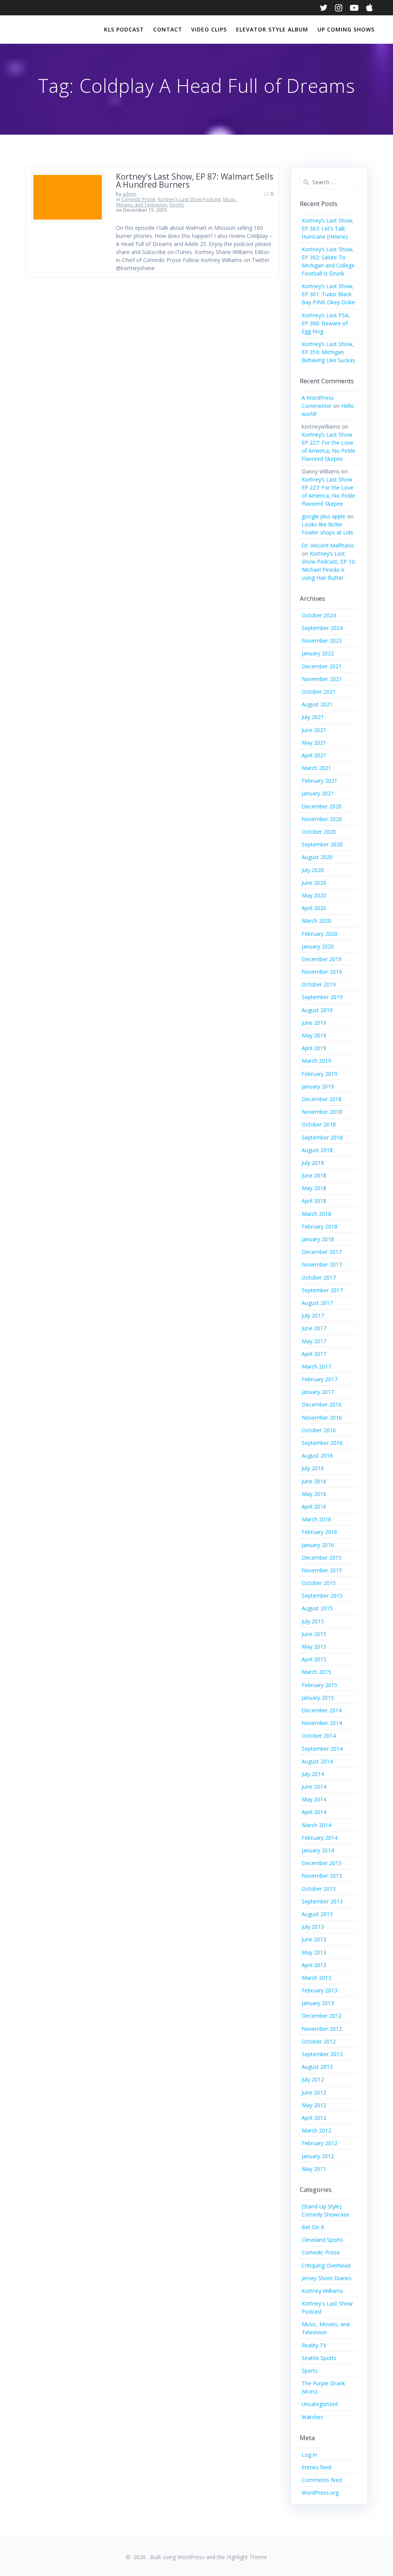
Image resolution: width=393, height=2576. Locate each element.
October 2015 (319, 1583)
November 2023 (322, 641)
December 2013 (322, 1863)
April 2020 (314, 908)
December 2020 (322, 806)
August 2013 (317, 1914)
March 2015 (316, 1672)
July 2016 (313, 1468)
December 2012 (322, 2016)
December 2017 (322, 1252)
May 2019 (314, 1035)
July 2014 (313, 1774)
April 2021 (314, 755)
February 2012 (320, 2143)
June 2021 (314, 730)
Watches (312, 2417)
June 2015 (314, 1634)
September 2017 (322, 1290)
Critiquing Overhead (326, 2265)
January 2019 (318, 1086)
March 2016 (316, 1519)
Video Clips (209, 29)
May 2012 (314, 2105)
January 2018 (318, 1239)
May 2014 (314, 1799)
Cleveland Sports (322, 2240)
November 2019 (322, 972)
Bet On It (313, 2227)
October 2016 (319, 1430)
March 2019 (316, 1061)
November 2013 (322, 1876)
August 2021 (317, 704)
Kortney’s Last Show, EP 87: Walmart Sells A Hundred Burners (195, 181)
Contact (168, 29)
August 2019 (317, 1010)
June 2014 (314, 1787)
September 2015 (322, 1596)
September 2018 (322, 1137)
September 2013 (322, 1901)
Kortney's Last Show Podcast (189, 199)
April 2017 (314, 1354)
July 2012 (313, 2079)
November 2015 (322, 1570)
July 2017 (313, 1315)
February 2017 (320, 1379)
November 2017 (322, 1264)
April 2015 (314, 1659)
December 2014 (322, 1710)
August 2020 (317, 857)
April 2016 (314, 1507)
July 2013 (313, 1927)
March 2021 (316, 768)
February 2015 (320, 1685)
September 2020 (322, 844)
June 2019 (314, 1023)
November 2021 (322, 679)
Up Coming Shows (346, 29)
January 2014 (318, 1850)
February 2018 (320, 1226)
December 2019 (322, 959)
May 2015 (314, 1647)
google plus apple (324, 516)
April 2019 (314, 1048)
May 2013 (314, 1952)
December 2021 (322, 666)
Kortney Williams (322, 2291)
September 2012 (322, 2054)
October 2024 (319, 615)
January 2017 (318, 1392)
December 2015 (322, 1558)
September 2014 (322, 1749)
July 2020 (313, 870)
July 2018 (313, 1163)
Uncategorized (320, 2404)
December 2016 (322, 1404)
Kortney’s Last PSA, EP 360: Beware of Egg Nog (326, 323)
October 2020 (319, 832)
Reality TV (314, 2345)
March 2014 (316, 1825)
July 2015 (313, 1621)
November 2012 (322, 2029)
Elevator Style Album (272, 29)
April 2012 (314, 2118)
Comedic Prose (138, 199)
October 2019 (319, 984)
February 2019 (320, 1074)
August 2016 (317, 1455)
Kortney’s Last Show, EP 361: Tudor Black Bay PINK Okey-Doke (328, 294)
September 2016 (322, 1443)
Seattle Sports (319, 2358)
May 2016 (314, 1494)
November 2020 (322, 819)
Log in (309, 2455)
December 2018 (322, 1099)
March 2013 (316, 1978)
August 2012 (317, 2067)
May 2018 (314, 1188)
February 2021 (320, 781)
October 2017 (319, 1277)
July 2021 (313, 717)
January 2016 (318, 1545)
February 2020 (320, 934)
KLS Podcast (124, 29)
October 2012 (319, 2041)
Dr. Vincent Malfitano (328, 545)
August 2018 (317, 1150)
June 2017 (314, 1328)
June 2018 (314, 1175)
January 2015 (318, 1698)
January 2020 (318, 946)
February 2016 (320, 1532)
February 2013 (320, 1990)
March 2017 (316, 1366)
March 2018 (316, 1214)
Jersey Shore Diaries (327, 2278)
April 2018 (314, 1201)
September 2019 (322, 997)
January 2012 (318, 2156)
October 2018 (319, 1124)
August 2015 (317, 1608)
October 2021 (319, 692)
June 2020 (314, 883)
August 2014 (317, 1761)
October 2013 (319, 1889)
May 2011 (314, 2169)
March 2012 (316, 2130)
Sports (177, 205)
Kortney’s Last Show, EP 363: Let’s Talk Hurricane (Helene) (328, 228)
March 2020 (316, 921)
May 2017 (314, 1341)
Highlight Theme (247, 2557)
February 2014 (320, 1838)
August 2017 (317, 1303)
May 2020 (314, 895)
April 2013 (314, 1965)
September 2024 (322, 628)
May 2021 (314, 743)
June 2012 (314, 2092)
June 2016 (314, 1481)
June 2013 (314, 1939)
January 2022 (318, 653)
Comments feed (322, 2480)
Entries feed (316, 2467)
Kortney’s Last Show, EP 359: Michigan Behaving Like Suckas (328, 352)
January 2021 (318, 793)
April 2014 (314, 1812)
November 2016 (322, 1417)
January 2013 (318, 2003)
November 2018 (322, 1112)
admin (129, 194)
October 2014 (319, 1736)
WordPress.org (320, 2493)
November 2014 (322, 1723)
